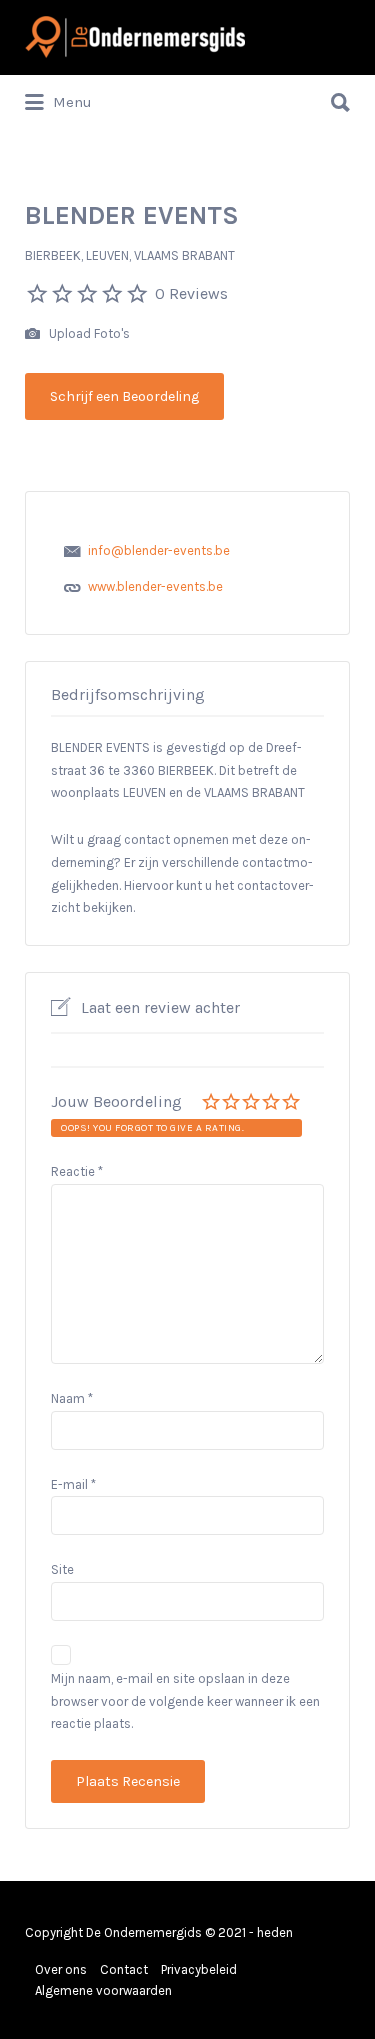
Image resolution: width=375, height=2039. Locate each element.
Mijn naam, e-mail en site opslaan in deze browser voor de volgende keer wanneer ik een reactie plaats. (185, 1701)
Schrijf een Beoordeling (124, 396)
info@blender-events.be (159, 550)
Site (62, 1569)
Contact (124, 1969)
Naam (72, 1398)
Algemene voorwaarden (103, 1990)
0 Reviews (191, 293)
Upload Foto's (88, 333)
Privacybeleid (199, 1969)
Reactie (77, 1171)
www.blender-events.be (155, 586)
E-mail (73, 1484)
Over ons (61, 1969)
